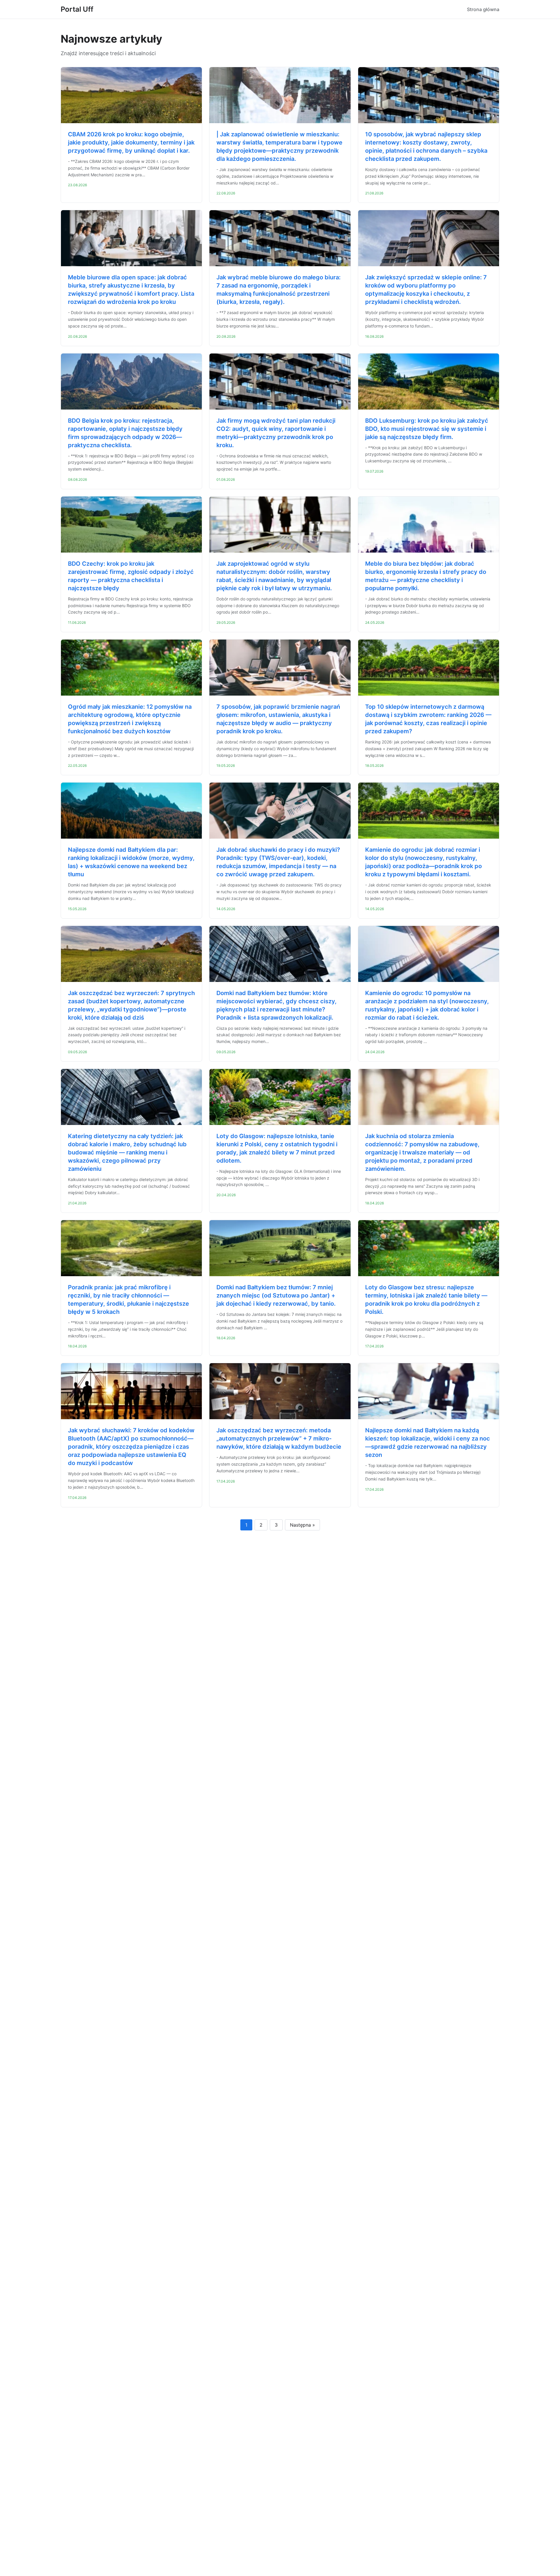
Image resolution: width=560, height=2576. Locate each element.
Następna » (302, 1525)
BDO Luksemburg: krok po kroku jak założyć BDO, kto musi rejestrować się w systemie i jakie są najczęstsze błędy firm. (427, 429)
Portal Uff (77, 9)
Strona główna (483, 9)
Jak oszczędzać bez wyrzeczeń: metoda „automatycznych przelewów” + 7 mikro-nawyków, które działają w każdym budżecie (279, 1438)
